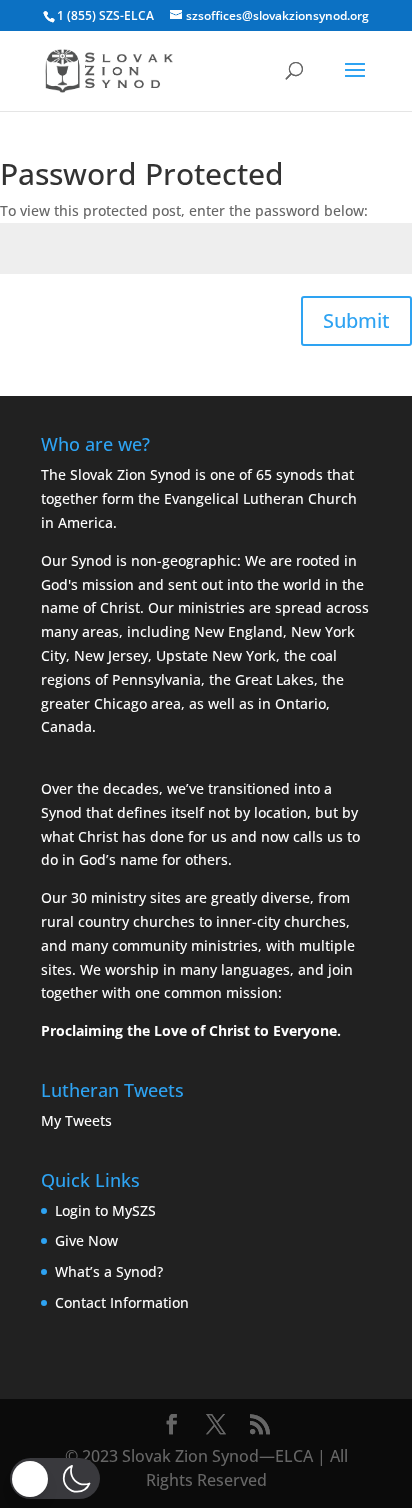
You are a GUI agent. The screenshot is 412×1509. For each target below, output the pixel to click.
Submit (356, 320)
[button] (55, 1478)
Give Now (86, 1240)
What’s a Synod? (109, 1271)
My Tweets (76, 1120)
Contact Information (122, 1302)
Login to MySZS (105, 1210)
